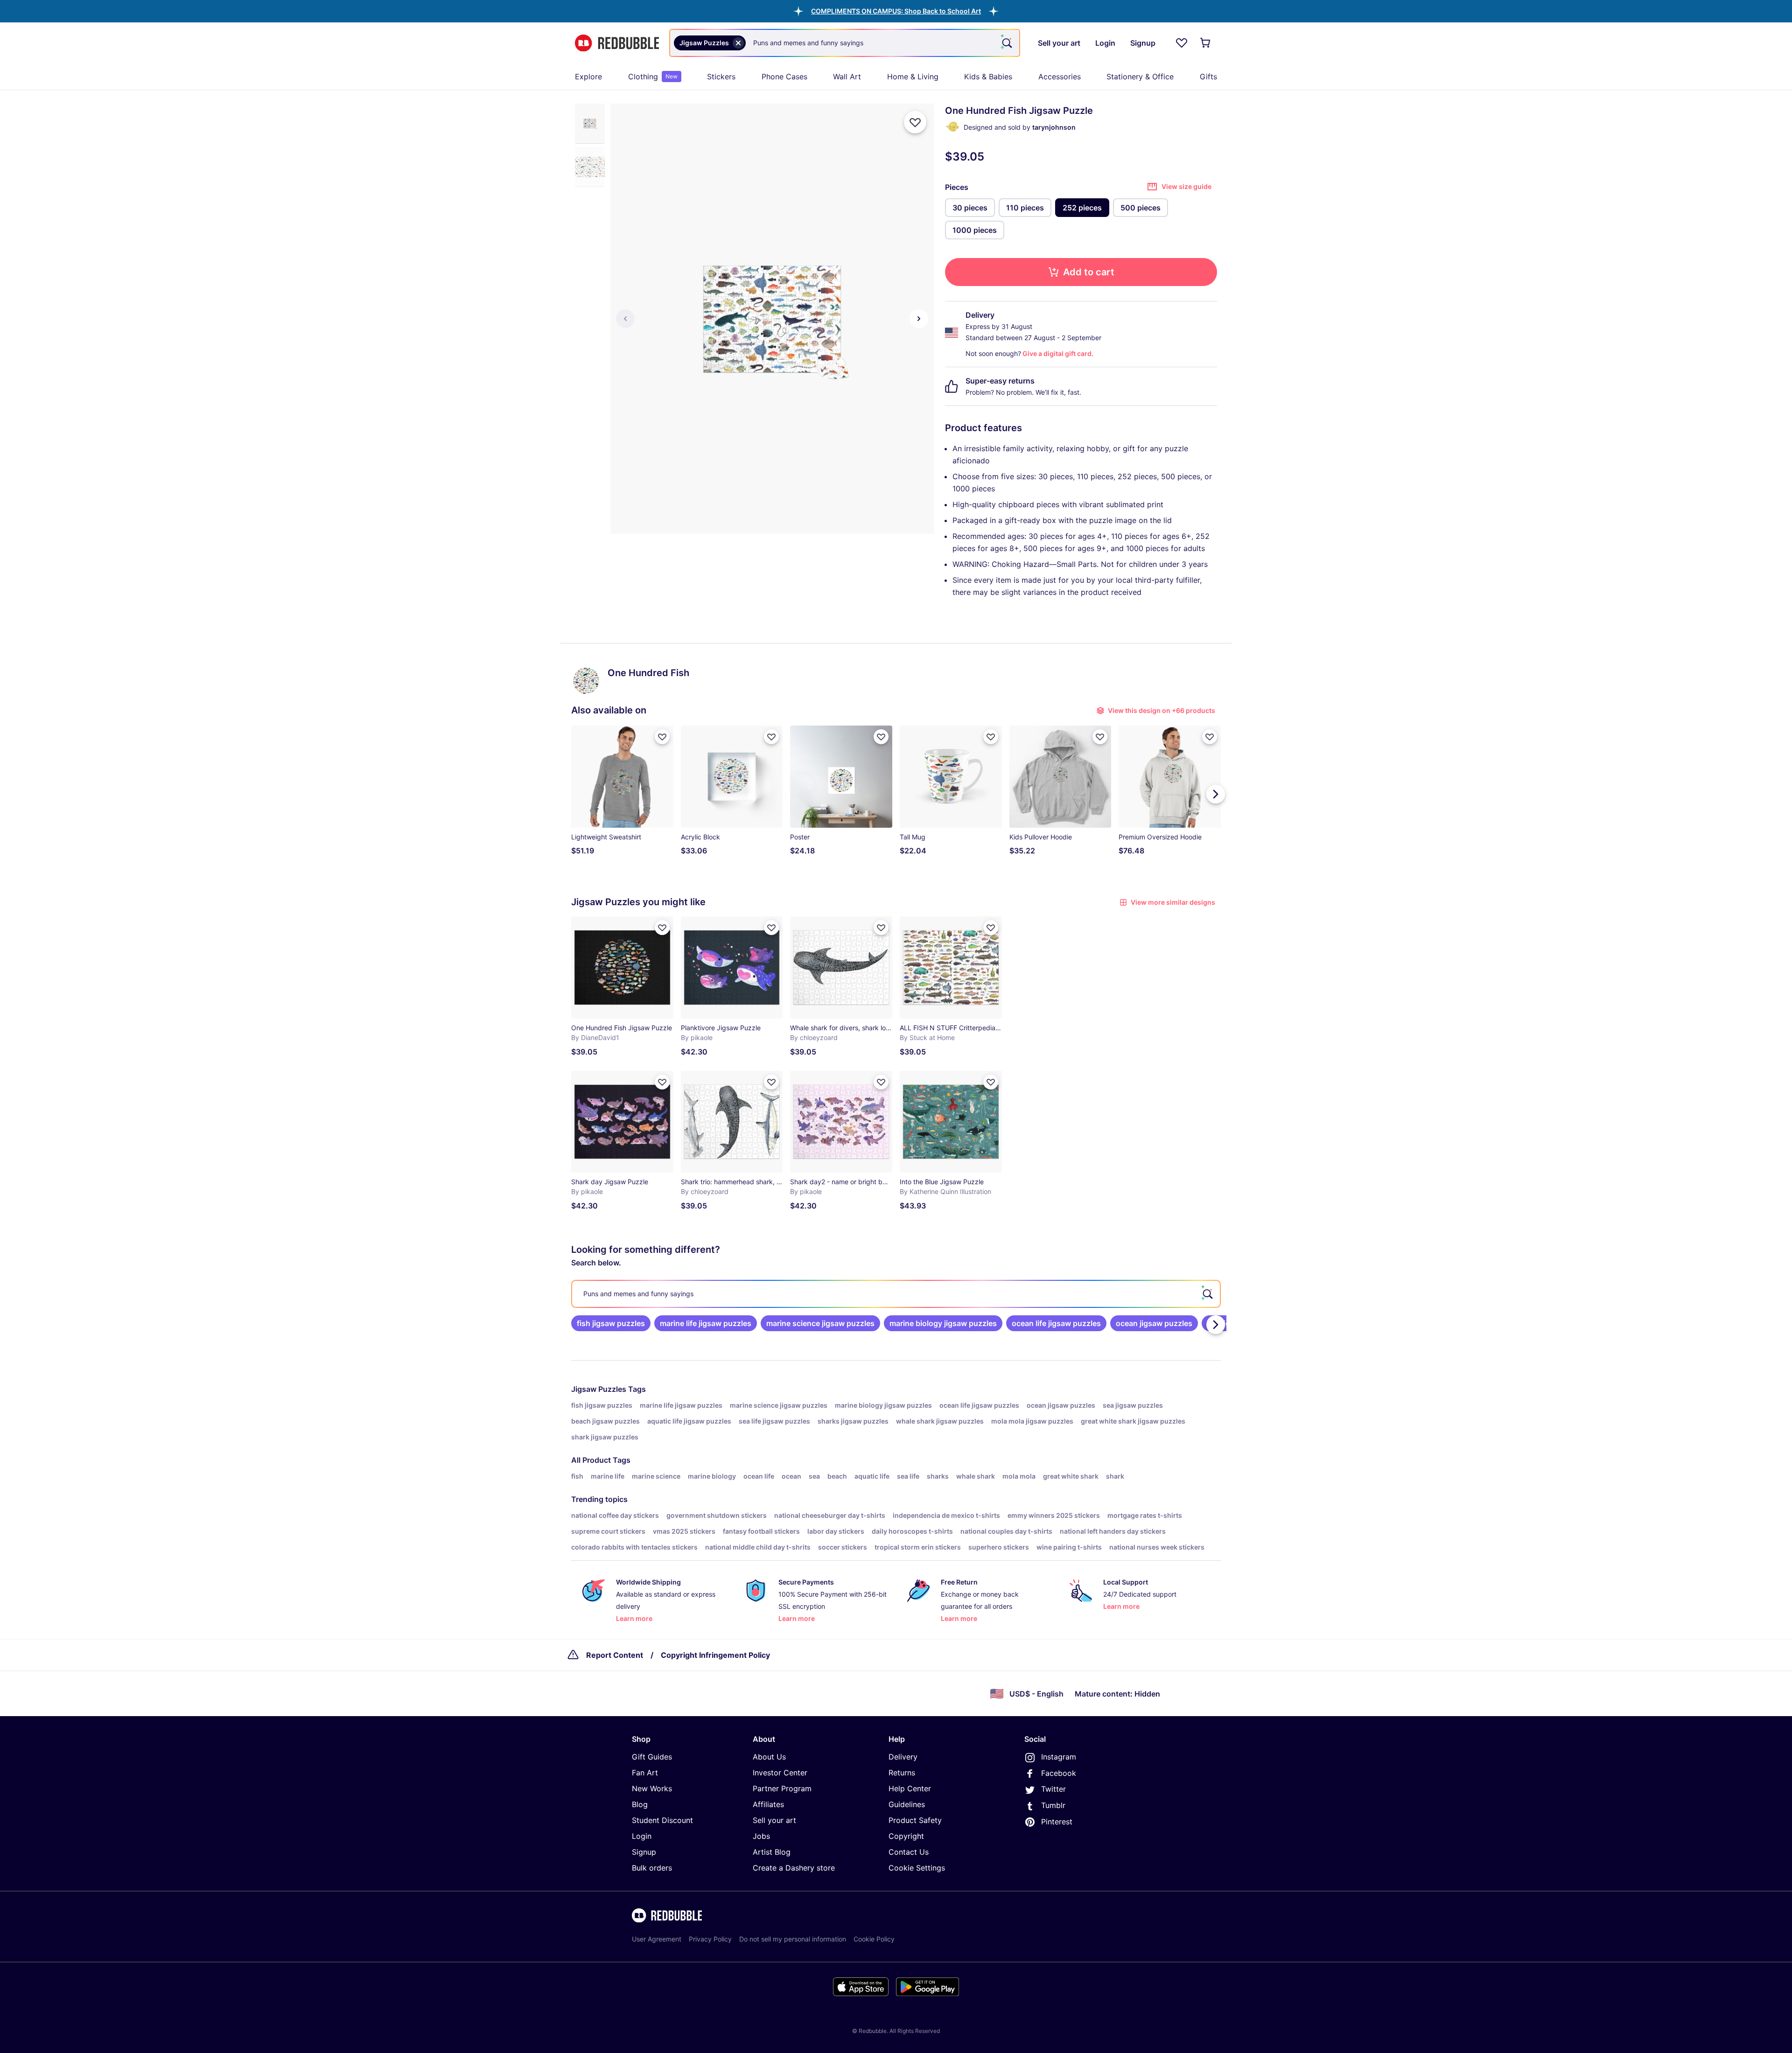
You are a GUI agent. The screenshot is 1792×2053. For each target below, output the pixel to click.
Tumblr (1053, 1805)
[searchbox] (896, 1294)
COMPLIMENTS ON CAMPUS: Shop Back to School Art (896, 11)
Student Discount (662, 1820)
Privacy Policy (710, 1939)
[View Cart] (1206, 43)
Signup (644, 1852)
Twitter (1053, 1789)
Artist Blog (772, 1852)
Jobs (761, 1836)
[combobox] (845, 43)
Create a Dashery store (794, 1868)
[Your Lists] (1182, 43)
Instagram (1059, 1757)
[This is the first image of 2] (625, 319)
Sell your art (774, 1820)
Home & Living (913, 77)
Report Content (615, 1655)
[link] (611, 1323)
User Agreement (657, 1939)
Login (642, 1836)
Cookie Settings (917, 1868)
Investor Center (780, 1773)
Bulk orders (652, 1868)
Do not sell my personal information (793, 1939)
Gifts (1208, 77)
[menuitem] (588, 77)
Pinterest (1057, 1822)
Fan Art (645, 1773)
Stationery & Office (1140, 77)
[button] (896, 11)
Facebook (1059, 1773)
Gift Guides (652, 1757)
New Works (652, 1788)
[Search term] (1006, 43)
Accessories (1060, 77)
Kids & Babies (988, 77)
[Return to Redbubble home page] (617, 43)
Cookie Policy (874, 1939)
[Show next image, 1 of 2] (919, 319)
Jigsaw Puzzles (599, 1389)
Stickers (721, 77)
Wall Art (847, 77)
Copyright (906, 1836)
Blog (640, 1804)
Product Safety (915, 1820)
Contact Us (909, 1852)
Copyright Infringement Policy (715, 1655)
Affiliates (768, 1804)
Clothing (653, 77)
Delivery (903, 1757)
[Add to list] (915, 122)
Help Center (910, 1788)
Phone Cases (784, 77)
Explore (588, 77)
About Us (769, 1757)
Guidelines (907, 1804)
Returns (902, 1773)
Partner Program (782, 1788)
